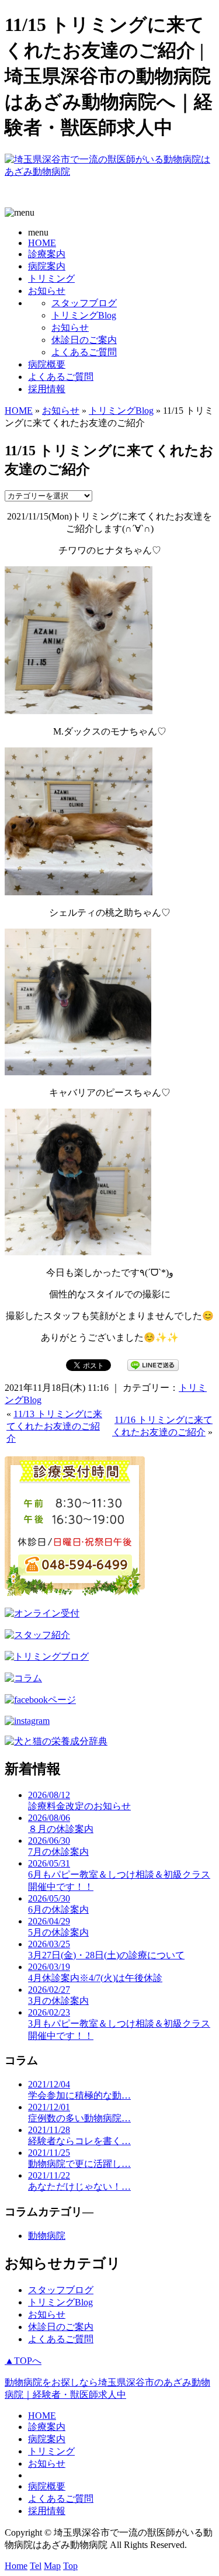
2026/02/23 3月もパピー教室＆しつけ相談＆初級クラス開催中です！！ (119, 2024)
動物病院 (47, 2236)
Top (70, 2566)
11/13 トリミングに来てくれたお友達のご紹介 (54, 1426)
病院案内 (47, 266)
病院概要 (47, 364)
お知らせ (47, 291)
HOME (42, 243)
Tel (36, 2566)
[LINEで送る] (153, 1364)
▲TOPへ (23, 2361)
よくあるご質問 (84, 352)
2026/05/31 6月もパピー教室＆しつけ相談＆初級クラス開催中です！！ (119, 1875)
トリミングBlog (84, 315)
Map (52, 2566)
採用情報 (47, 389)
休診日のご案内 (84, 340)
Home (16, 2566)
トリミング (51, 278)
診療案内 (47, 254)
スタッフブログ (84, 303)
